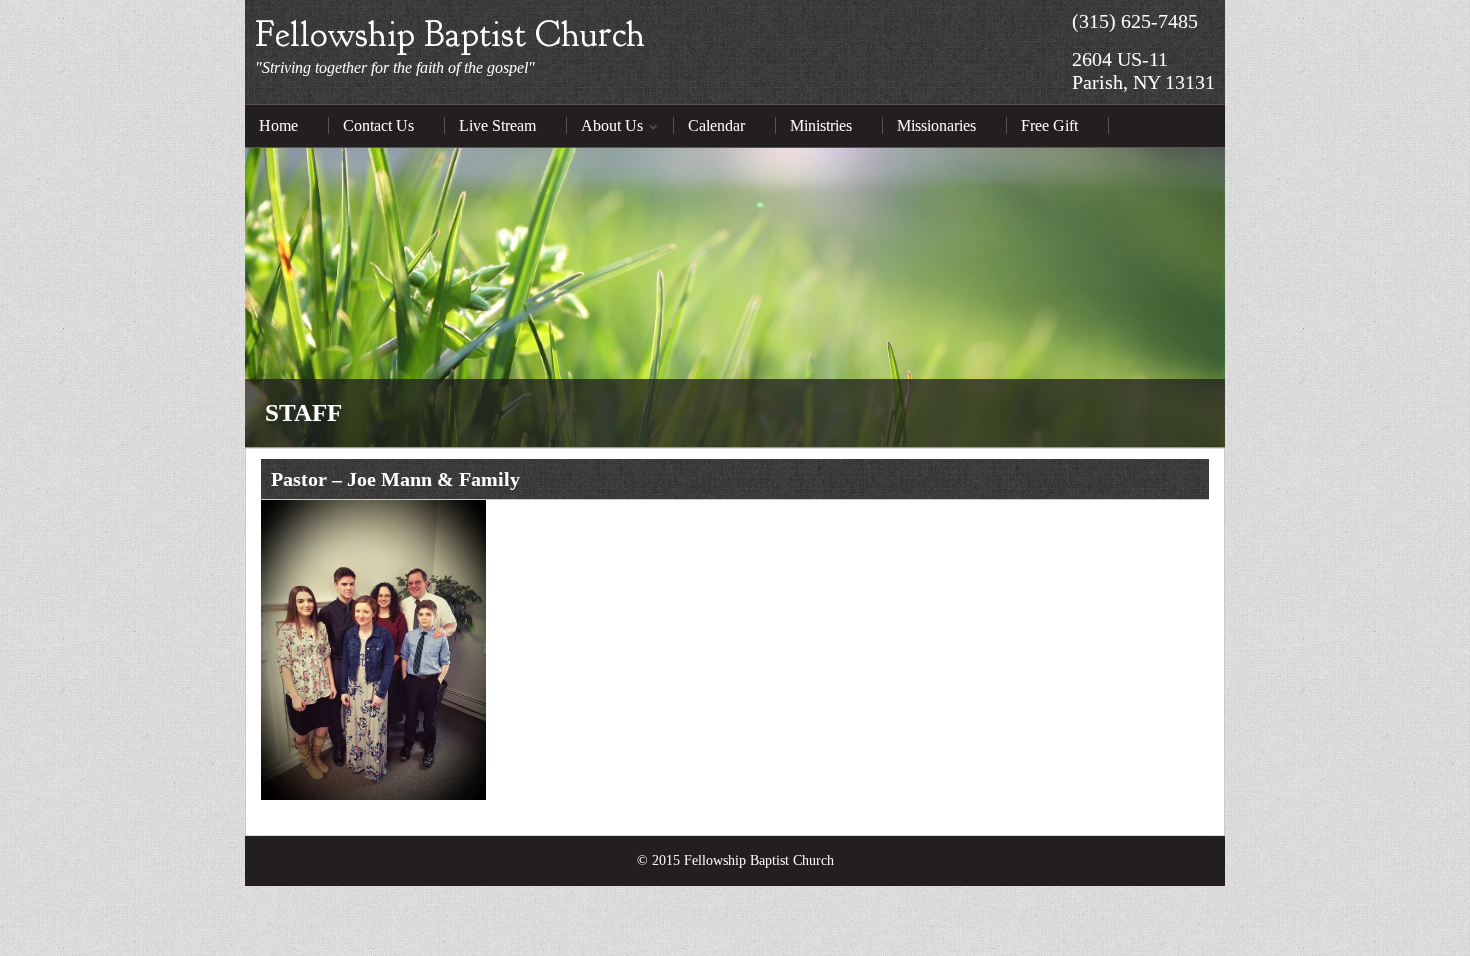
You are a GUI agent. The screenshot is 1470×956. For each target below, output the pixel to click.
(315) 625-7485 (1135, 21)
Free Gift (1049, 125)
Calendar (716, 125)
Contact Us (378, 125)
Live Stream (497, 125)
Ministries (821, 125)
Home (278, 125)
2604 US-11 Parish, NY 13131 (1143, 70)
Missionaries (936, 125)
